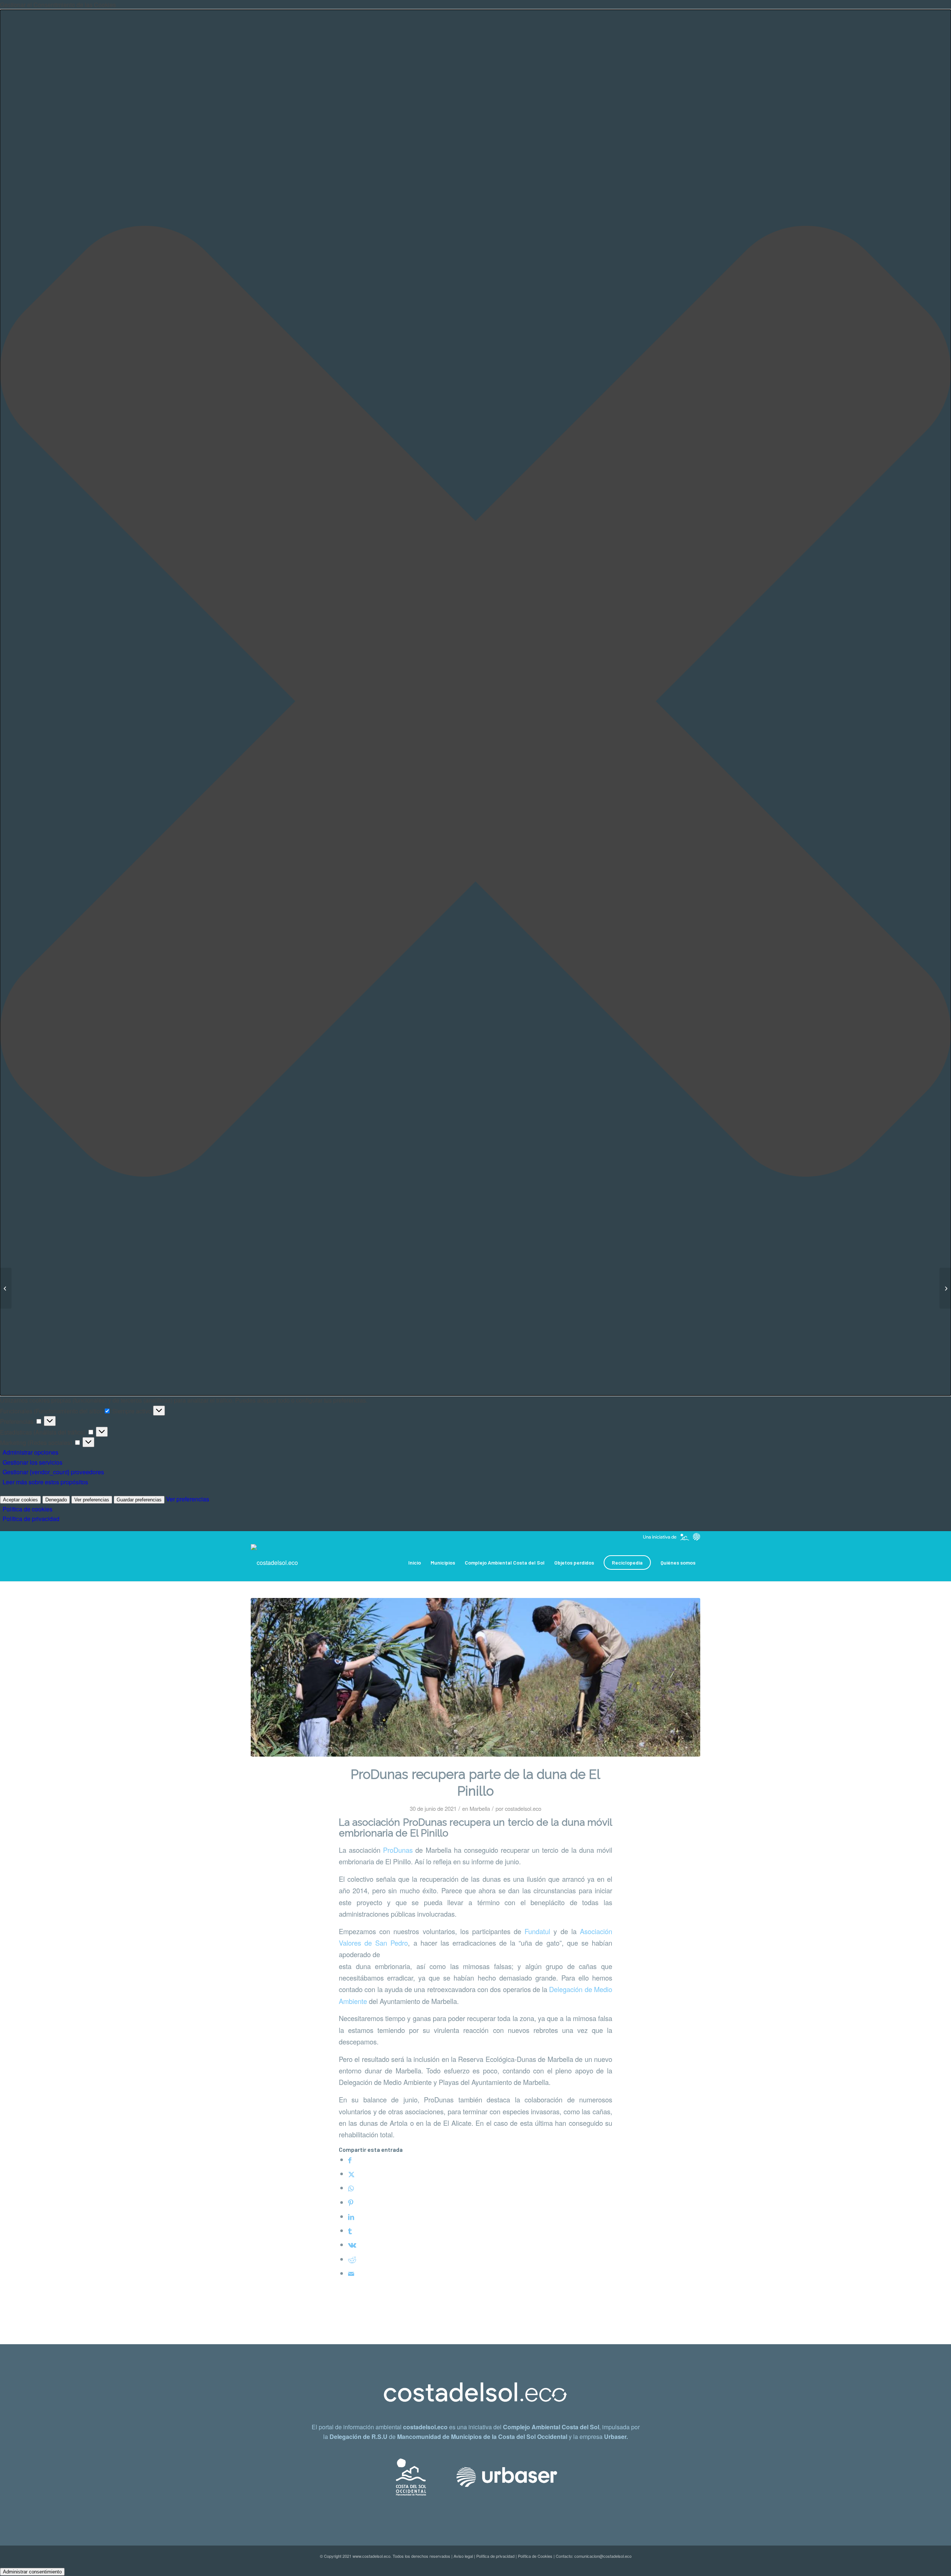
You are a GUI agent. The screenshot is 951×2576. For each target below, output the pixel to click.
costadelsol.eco (523, 1808)
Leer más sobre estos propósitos (45, 1482)
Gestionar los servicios (33, 1462)
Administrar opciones (30, 1452)
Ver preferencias (92, 1500)
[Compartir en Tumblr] (350, 2231)
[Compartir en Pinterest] (351, 2202)
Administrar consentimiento (32, 2572)
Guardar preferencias (139, 1500)
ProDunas (398, 1850)
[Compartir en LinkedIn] (351, 2216)
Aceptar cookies (20, 1500)
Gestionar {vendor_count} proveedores (53, 1472)
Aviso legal (463, 2556)
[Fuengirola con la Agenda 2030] (6, 1288)
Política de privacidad (31, 1519)
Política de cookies (27, 1509)
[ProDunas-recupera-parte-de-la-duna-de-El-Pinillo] (475, 1677)
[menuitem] (415, 1563)
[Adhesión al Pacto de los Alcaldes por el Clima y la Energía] (945, 1288)
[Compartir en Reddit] (352, 2259)
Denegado (56, 1500)
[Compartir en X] (351, 2174)
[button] (475, 703)
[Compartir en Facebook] (350, 2160)
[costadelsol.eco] (274, 1563)
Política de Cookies (535, 2556)
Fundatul (537, 1931)
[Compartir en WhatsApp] (351, 2188)
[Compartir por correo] (351, 2273)
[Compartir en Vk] (352, 2245)
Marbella (480, 1808)
